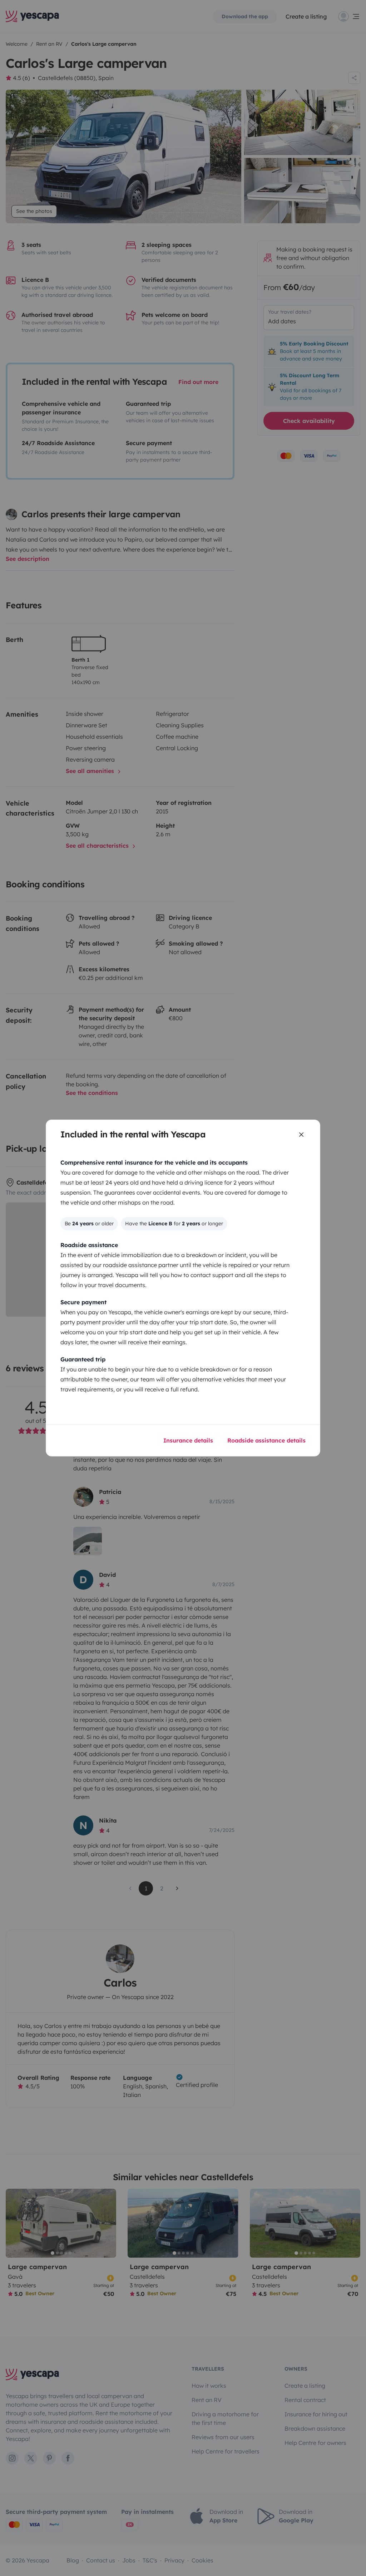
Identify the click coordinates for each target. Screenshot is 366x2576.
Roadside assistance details (266, 1440)
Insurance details (188, 1440)
